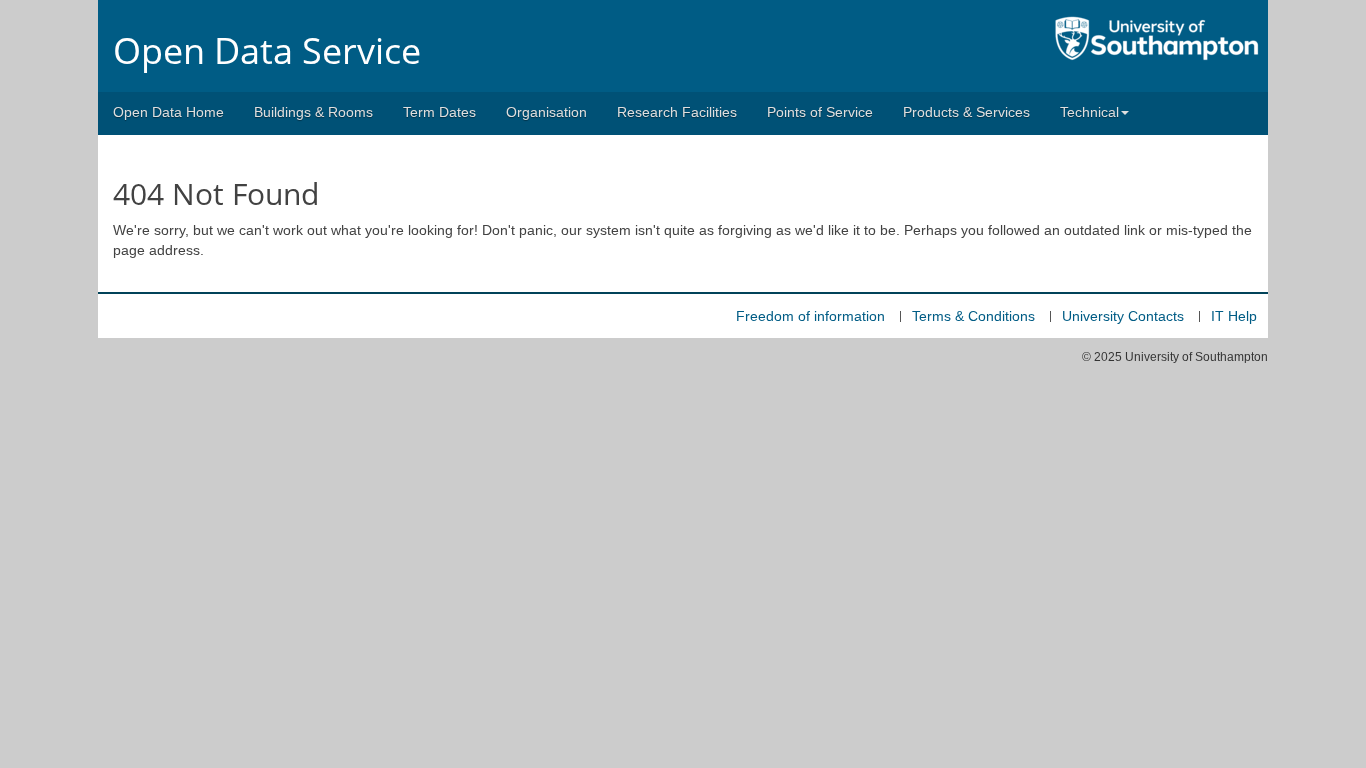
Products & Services (966, 112)
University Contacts (1123, 316)
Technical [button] (1089, 112)
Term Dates (439, 112)
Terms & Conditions (973, 316)
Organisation (546, 112)
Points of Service (820, 112)
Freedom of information (810, 316)
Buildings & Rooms (313, 112)
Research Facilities (677, 112)
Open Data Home (168, 112)
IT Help (1234, 316)
